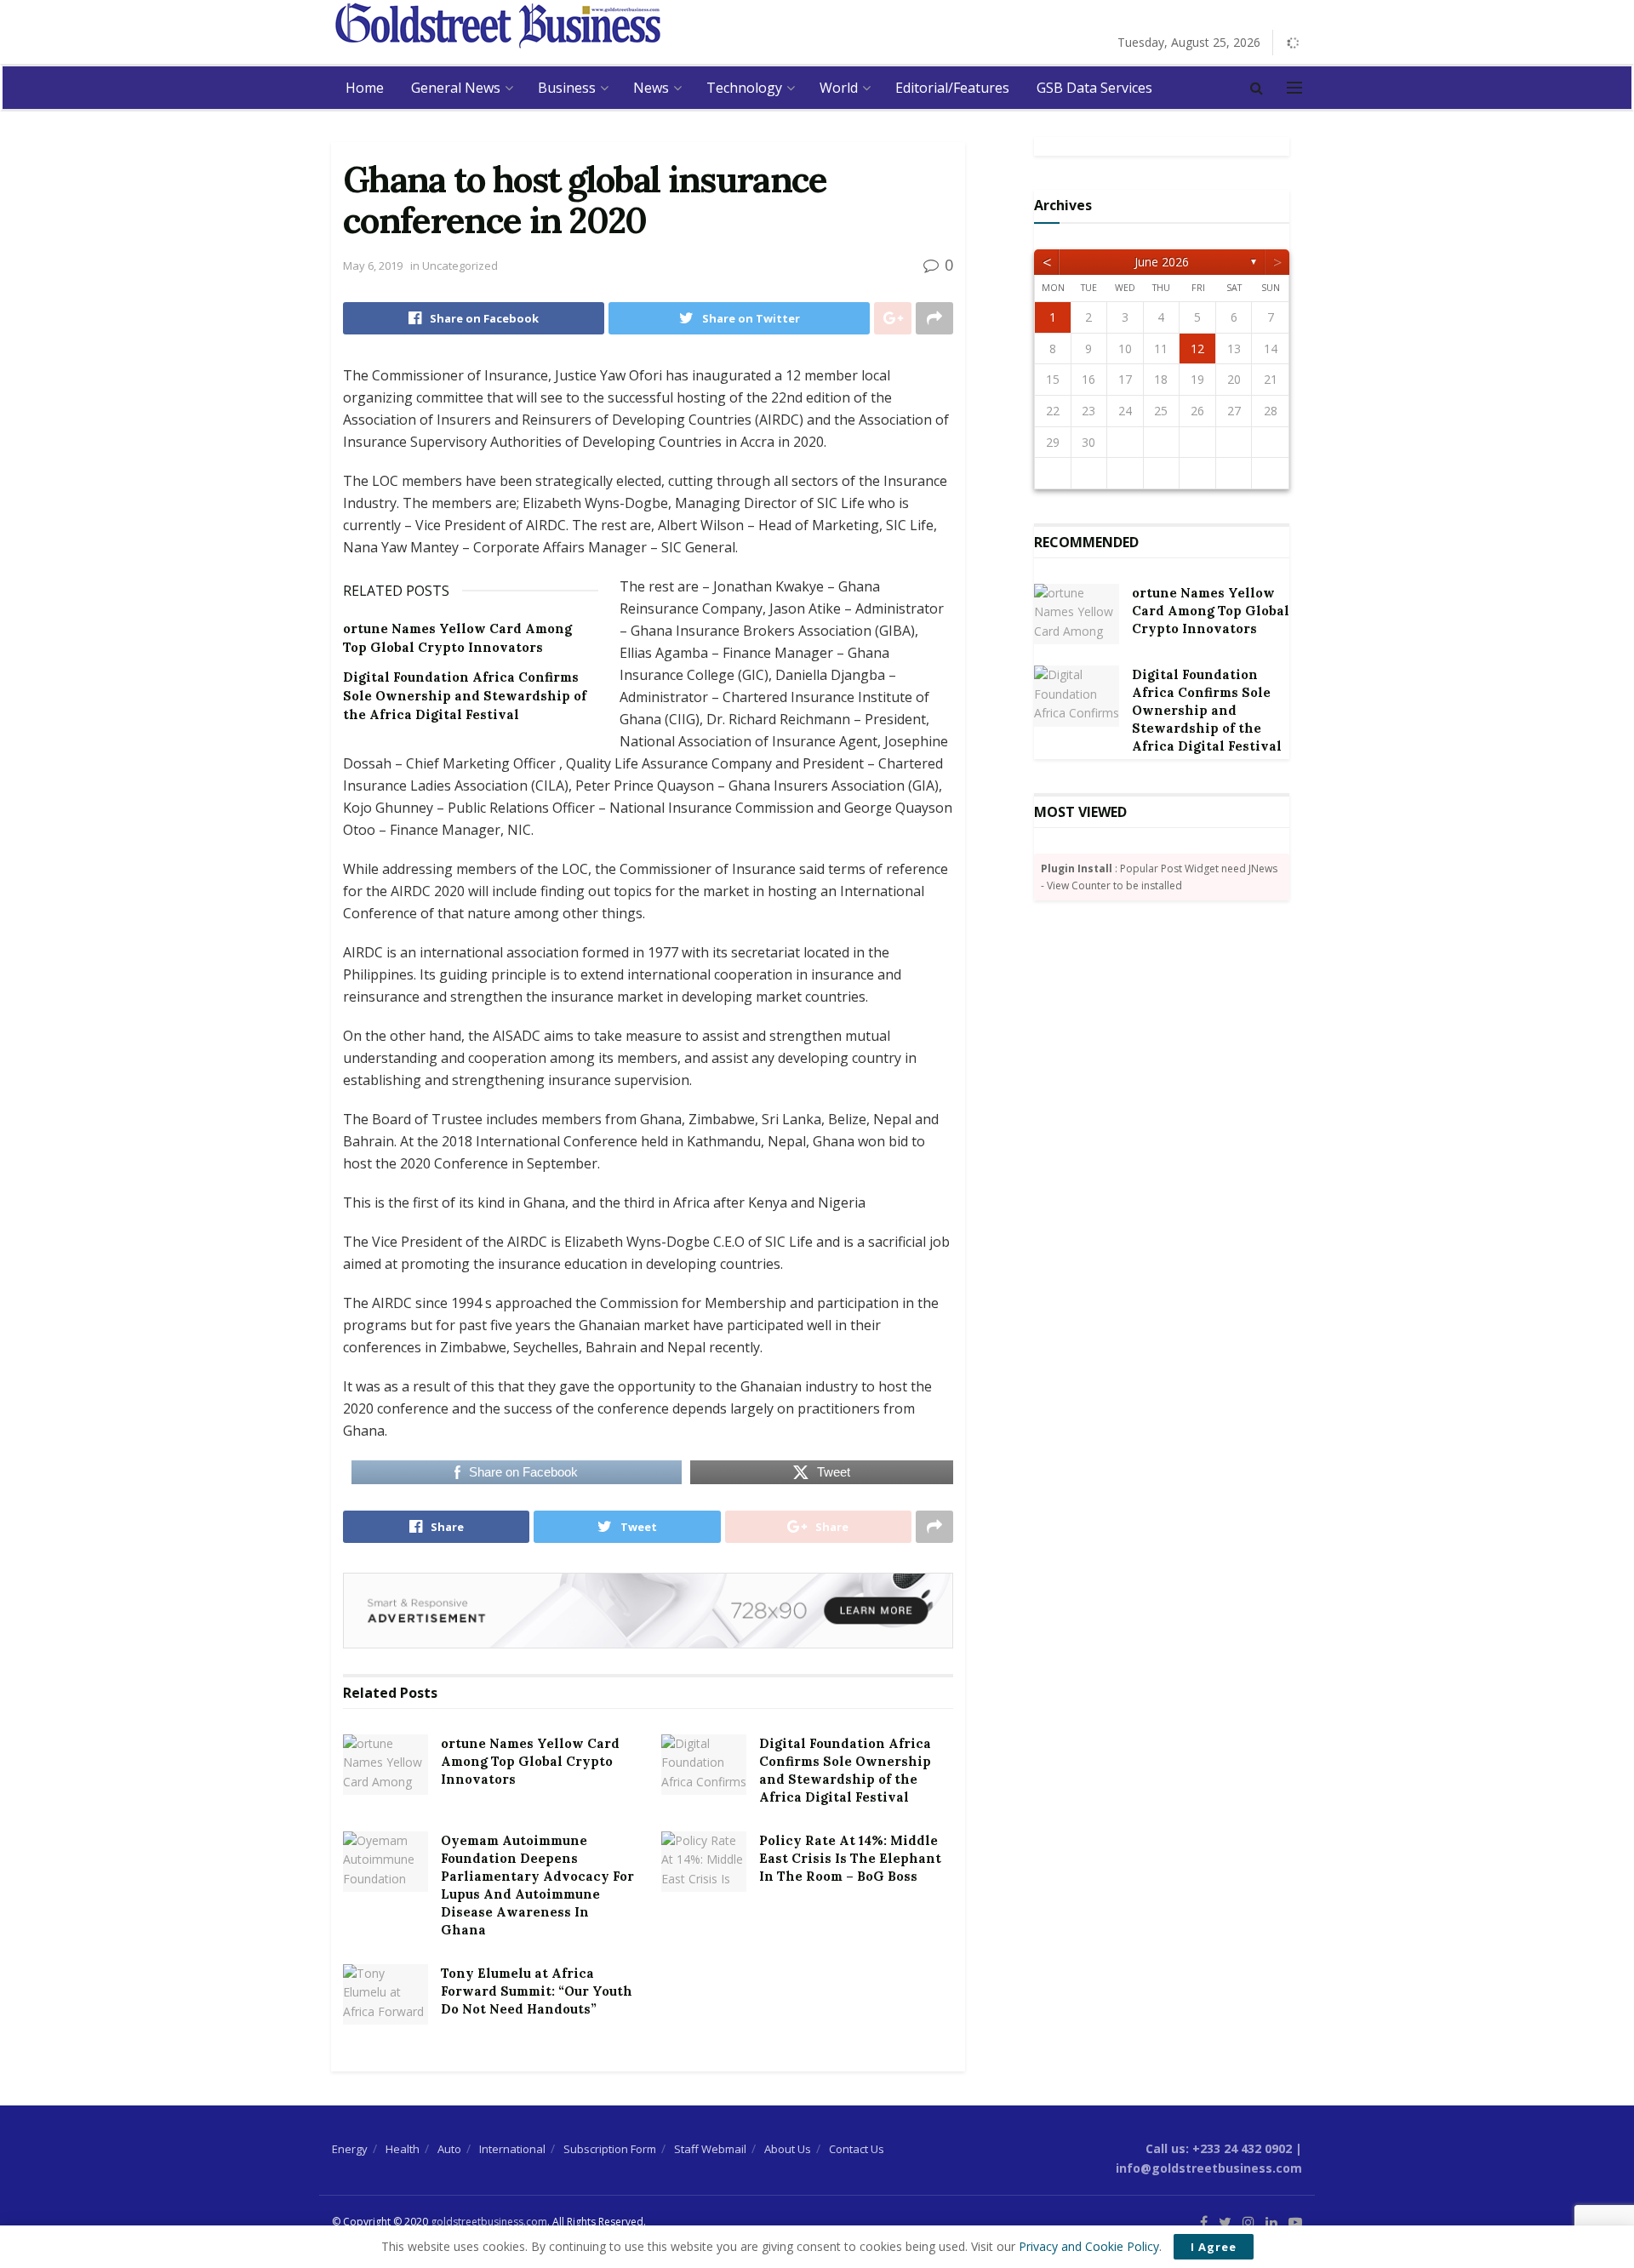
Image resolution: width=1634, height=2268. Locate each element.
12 (1197, 348)
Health (403, 2149)
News (651, 88)
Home (365, 88)
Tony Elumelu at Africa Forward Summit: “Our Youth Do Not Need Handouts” (537, 1991)
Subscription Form (610, 2149)
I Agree (1214, 2247)
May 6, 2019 (373, 266)
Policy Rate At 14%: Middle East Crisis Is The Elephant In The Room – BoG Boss (850, 1858)
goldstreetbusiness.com (489, 2222)
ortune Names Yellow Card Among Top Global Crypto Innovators (530, 1761)
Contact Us (857, 2149)
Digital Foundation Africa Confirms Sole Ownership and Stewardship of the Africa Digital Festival (465, 696)
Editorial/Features (952, 88)
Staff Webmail (710, 2149)
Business (567, 88)
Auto (449, 2149)
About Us (788, 2149)
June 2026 (1162, 262)
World (839, 88)
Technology (744, 88)
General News (456, 88)
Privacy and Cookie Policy (1089, 2246)
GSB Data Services (1094, 88)
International (512, 2149)
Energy (350, 2149)
